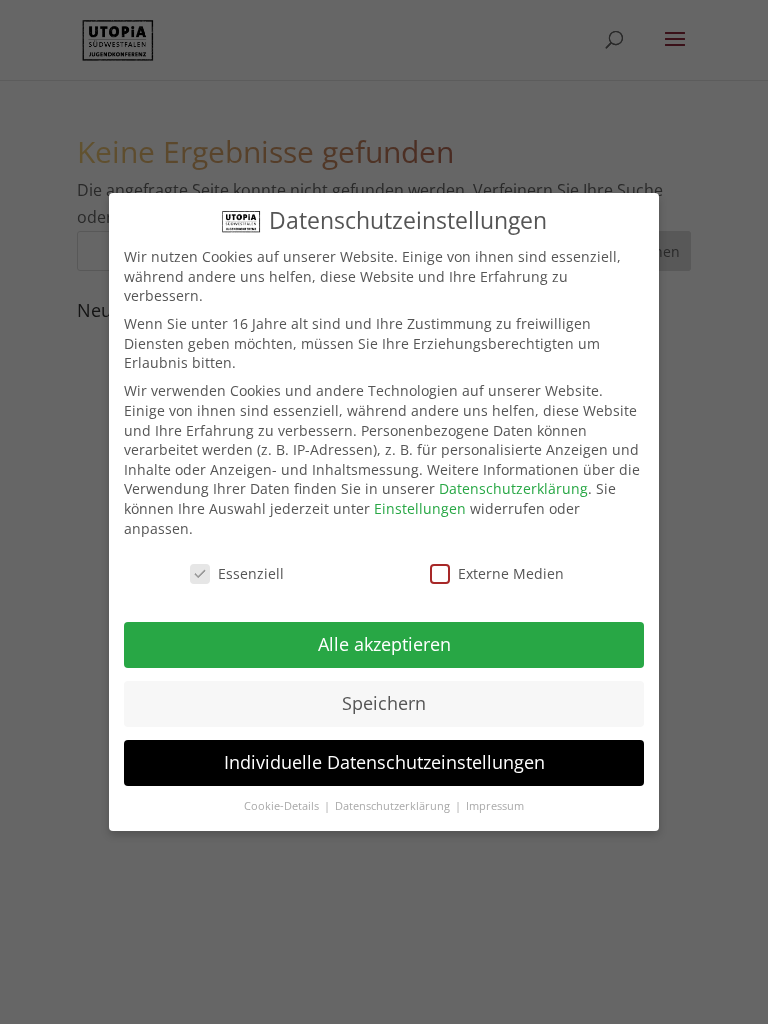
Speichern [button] (384, 703)
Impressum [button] (495, 806)
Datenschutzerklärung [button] (394, 806)
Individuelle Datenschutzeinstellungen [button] (384, 762)
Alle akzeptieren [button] (384, 644)
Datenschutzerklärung (513, 488)
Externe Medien (511, 573)
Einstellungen (420, 508)
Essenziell (251, 573)
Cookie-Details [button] (283, 806)
